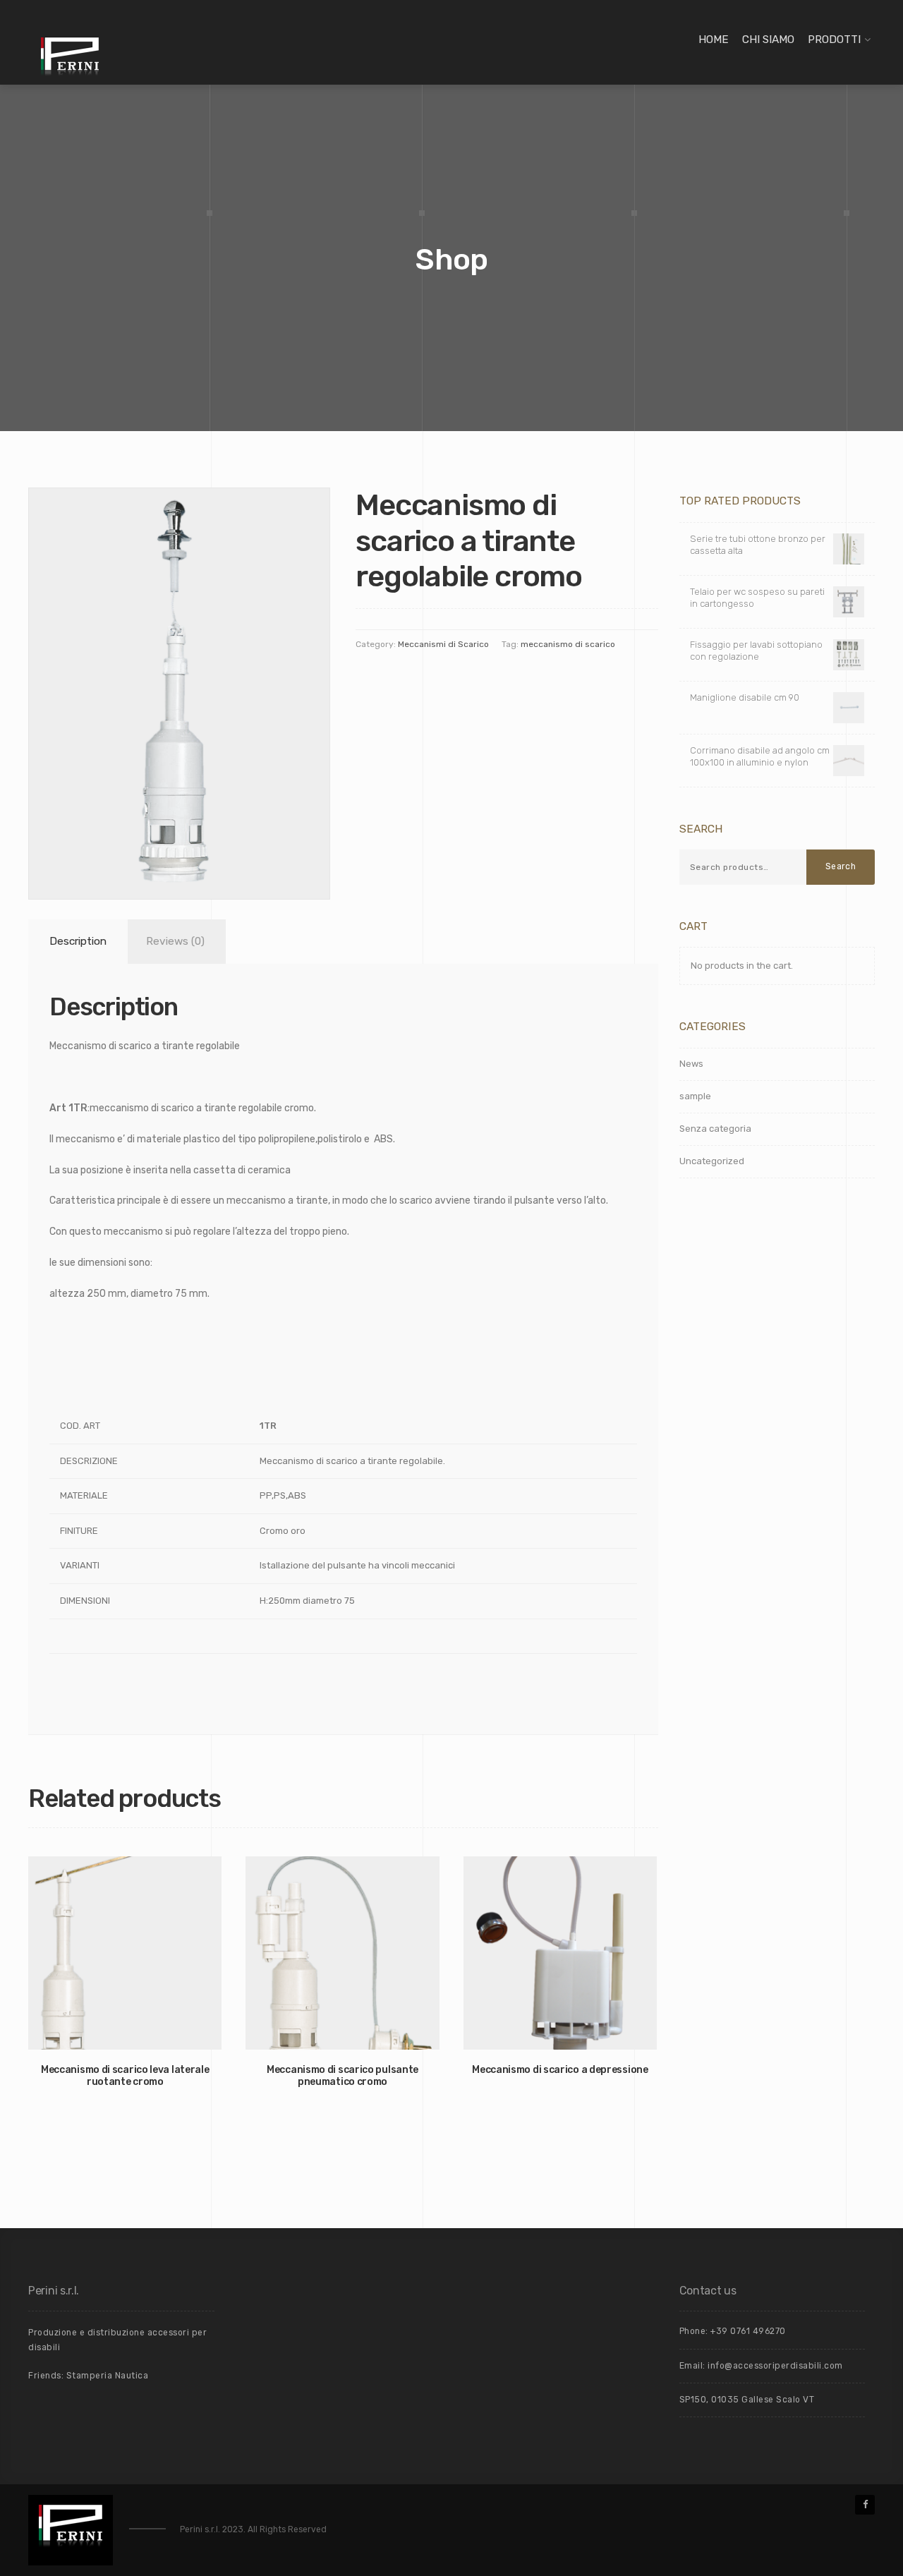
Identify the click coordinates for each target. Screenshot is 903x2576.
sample (695, 1096)
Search (841, 866)
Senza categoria (715, 1129)
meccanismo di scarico (568, 644)
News (691, 1064)
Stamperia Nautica (108, 2376)
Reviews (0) (175, 941)
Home (714, 40)
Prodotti (834, 40)
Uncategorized (712, 1161)
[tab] (75, 942)
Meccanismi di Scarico (443, 644)
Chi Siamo (768, 40)
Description (78, 941)
